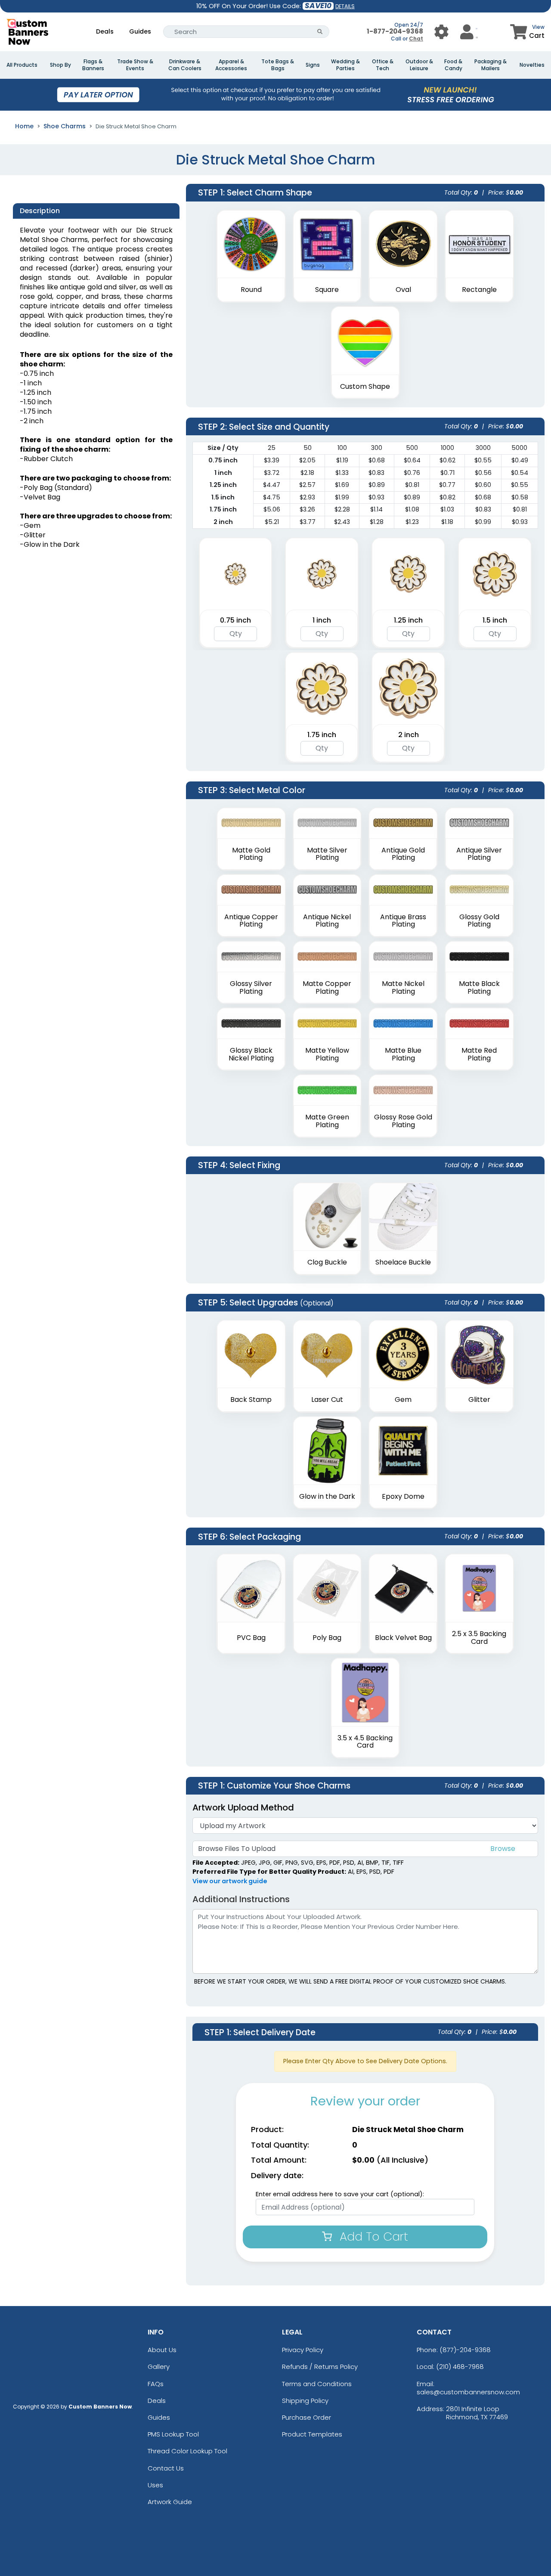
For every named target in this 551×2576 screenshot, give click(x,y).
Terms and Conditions (317, 2384)
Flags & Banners (93, 65)
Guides (140, 31)
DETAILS (345, 6)
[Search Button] (320, 32)
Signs (313, 65)
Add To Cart (372, 2237)
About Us (162, 2350)
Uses (155, 2485)
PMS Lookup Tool (173, 2434)
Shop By (60, 65)
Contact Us (166, 2468)
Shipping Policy (305, 2401)
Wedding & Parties (345, 65)
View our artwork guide (230, 1881)
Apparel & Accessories (231, 65)
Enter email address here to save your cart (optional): (340, 2194)
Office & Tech (383, 65)
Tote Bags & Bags (278, 65)
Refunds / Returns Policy (320, 2367)
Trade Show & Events (135, 65)
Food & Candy (453, 65)
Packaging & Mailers (491, 65)
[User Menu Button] (441, 32)
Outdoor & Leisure (419, 65)
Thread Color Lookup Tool (187, 2451)
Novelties (532, 65)
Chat (416, 39)
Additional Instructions (241, 1899)
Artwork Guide (170, 2502)
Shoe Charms (65, 126)
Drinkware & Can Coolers (185, 65)
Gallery (159, 2367)
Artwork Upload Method (243, 1807)
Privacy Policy (303, 2350)
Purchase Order (306, 2417)
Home (24, 126)
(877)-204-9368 (465, 2350)
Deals (105, 31)
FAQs (156, 2384)
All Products (22, 65)
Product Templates (312, 2434)
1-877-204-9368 (395, 31)
